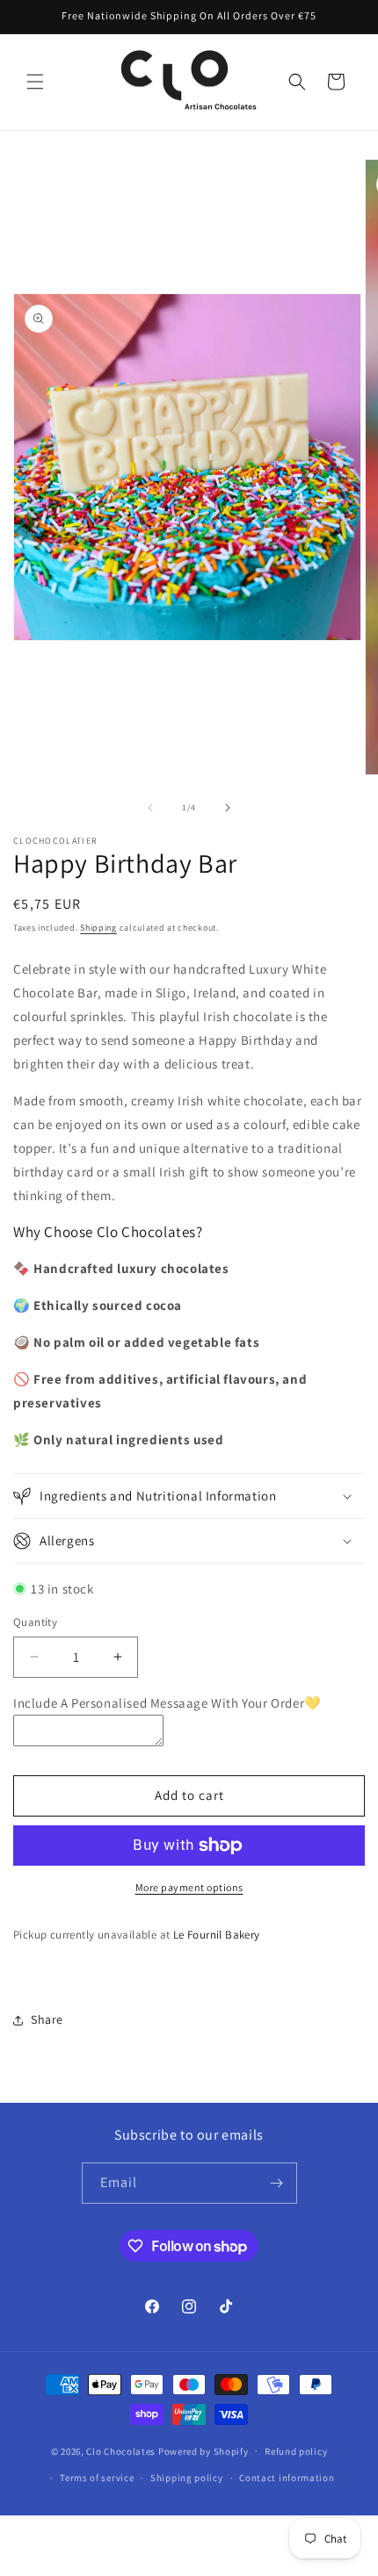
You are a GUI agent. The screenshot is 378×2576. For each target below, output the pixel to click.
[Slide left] (150, 808)
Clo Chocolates (121, 2450)
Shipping (98, 928)
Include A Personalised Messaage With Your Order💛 (167, 1703)
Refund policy (296, 2451)
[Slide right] (228, 808)
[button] (35, 82)
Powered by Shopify (204, 2450)
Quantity (35, 1622)
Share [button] (47, 2019)
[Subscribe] (277, 2183)
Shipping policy (187, 2478)
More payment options (189, 1887)
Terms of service (97, 2478)
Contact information (287, 2478)
